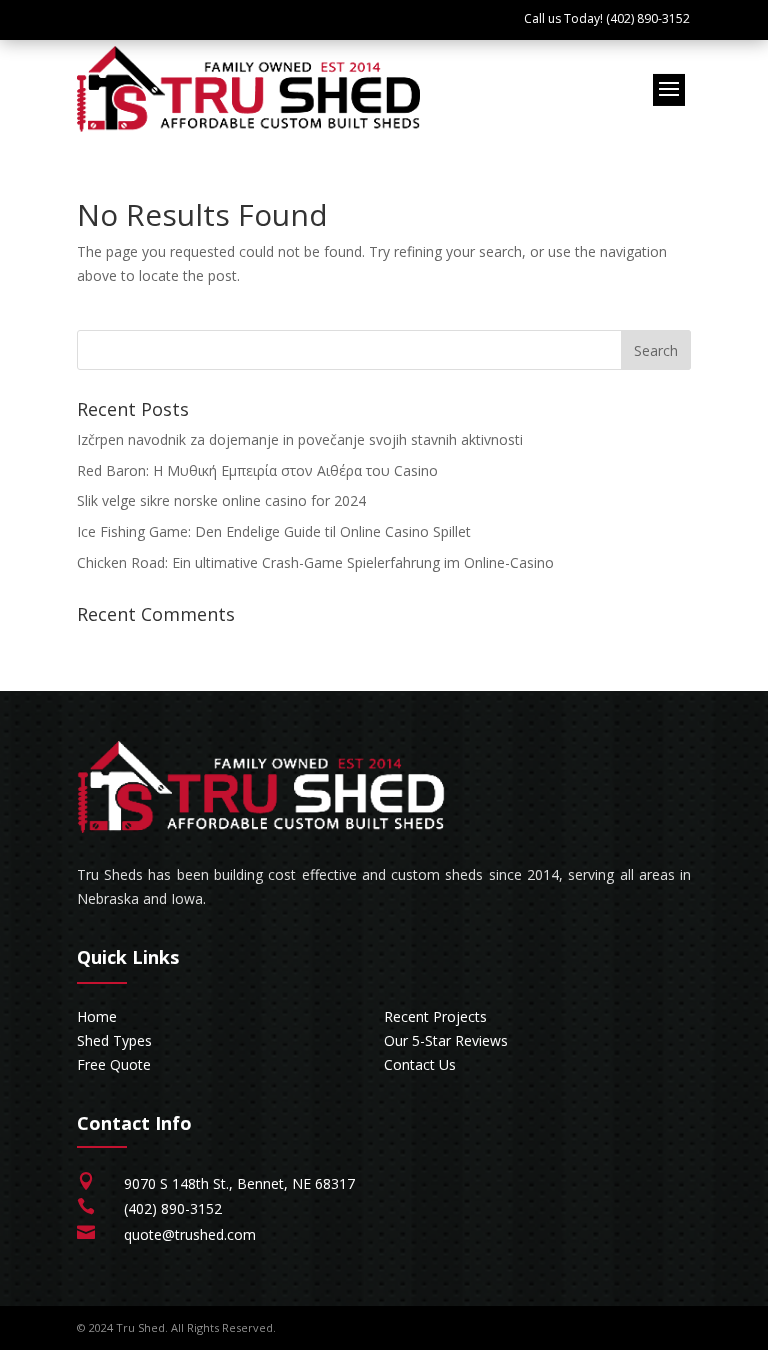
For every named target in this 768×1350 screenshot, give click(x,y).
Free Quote (114, 1064)
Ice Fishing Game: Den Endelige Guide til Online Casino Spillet (274, 531)
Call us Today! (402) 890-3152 (607, 18)
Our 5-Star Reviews (446, 1040)
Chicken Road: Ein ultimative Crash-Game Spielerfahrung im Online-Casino (315, 562)
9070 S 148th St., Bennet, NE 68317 (239, 1183)
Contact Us (420, 1064)
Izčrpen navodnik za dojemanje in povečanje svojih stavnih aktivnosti (300, 439)
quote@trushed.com (190, 1234)
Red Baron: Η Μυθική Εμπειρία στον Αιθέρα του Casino (257, 470)
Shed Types (114, 1040)
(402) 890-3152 (173, 1208)
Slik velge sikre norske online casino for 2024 (221, 500)
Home (97, 1016)
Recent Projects (435, 1016)
